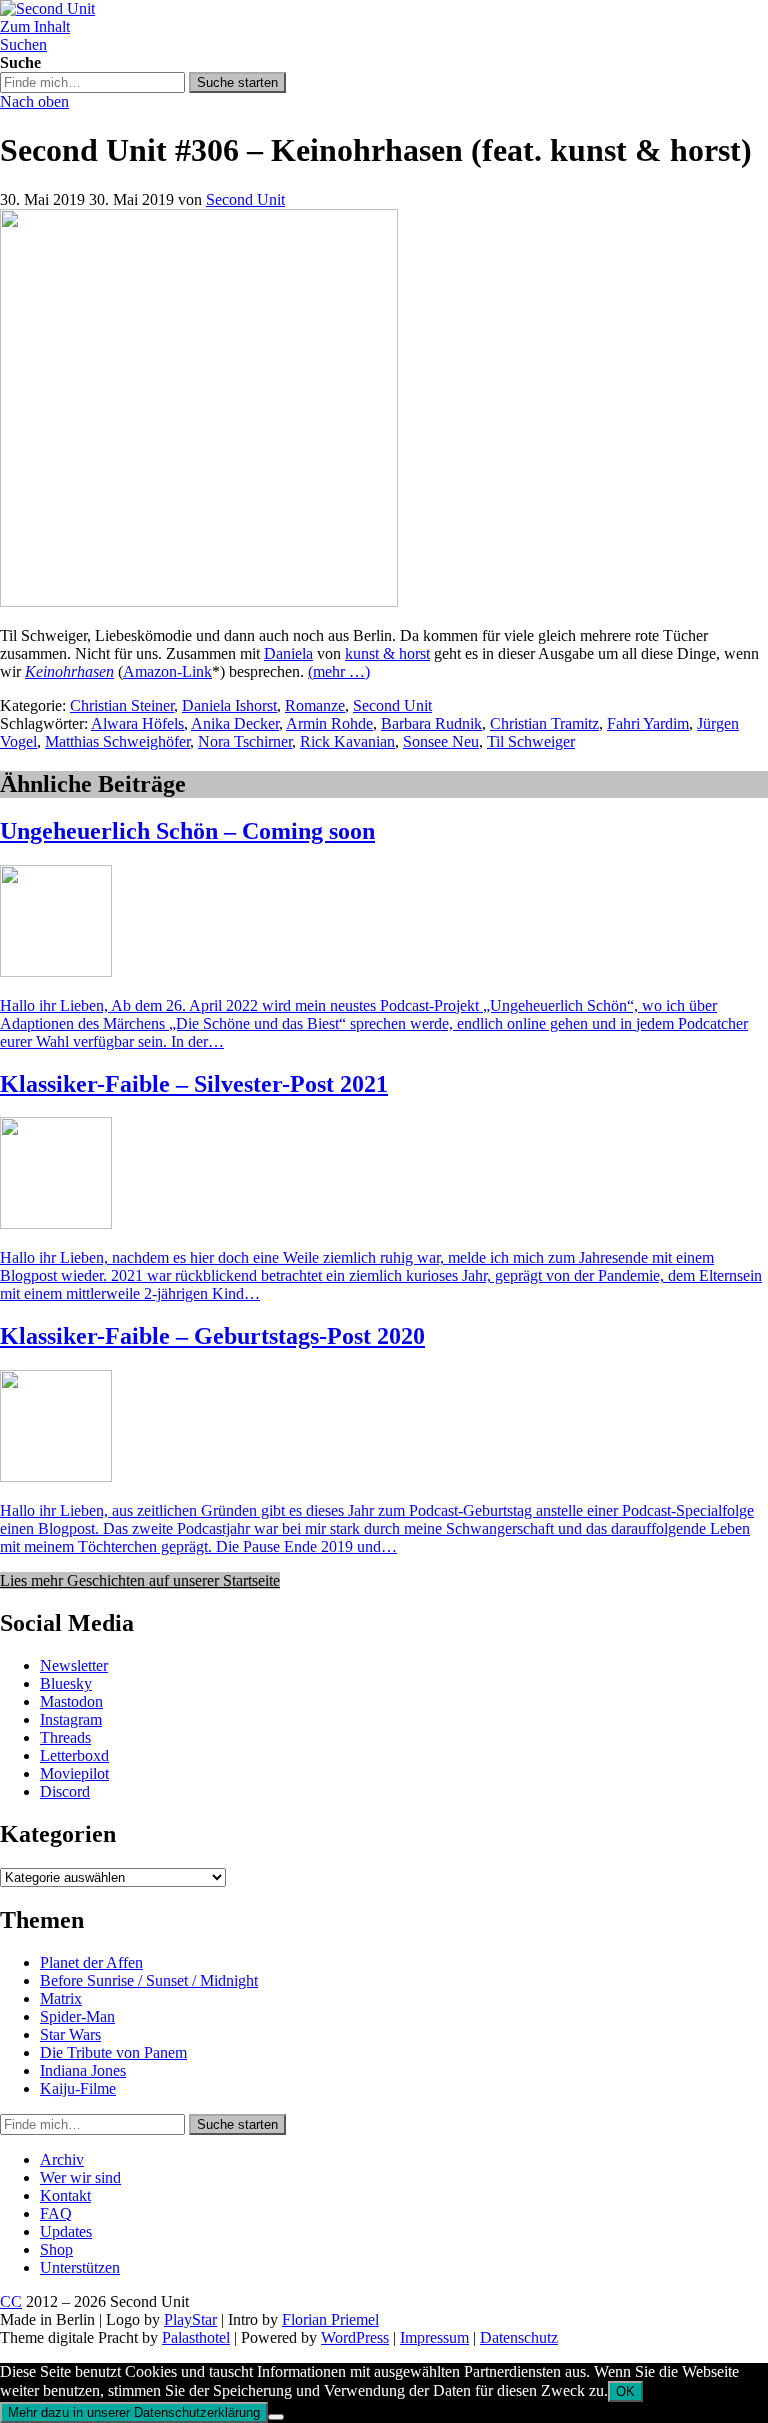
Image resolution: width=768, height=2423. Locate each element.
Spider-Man (77, 2016)
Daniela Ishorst (229, 705)
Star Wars (70, 2034)
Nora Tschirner (245, 741)
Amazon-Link (167, 671)
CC (11, 2301)
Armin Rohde (329, 723)
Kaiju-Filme (78, 2088)
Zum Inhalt (35, 26)
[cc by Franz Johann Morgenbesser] (199, 601)
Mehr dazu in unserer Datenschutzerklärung (134, 2412)
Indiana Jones (83, 2070)
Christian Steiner (122, 705)
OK (625, 2391)
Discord (65, 1791)
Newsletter (74, 1665)
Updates (66, 2231)
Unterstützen (80, 2267)
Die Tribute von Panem (113, 2052)
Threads (65, 1737)
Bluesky (66, 1683)
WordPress (355, 2337)
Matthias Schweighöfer (117, 741)
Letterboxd (74, 1755)
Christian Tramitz (544, 723)
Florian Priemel (330, 2319)
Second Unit (245, 199)
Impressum (434, 2337)
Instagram (71, 1719)
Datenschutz (519, 2337)
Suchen (23, 44)
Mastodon (71, 1701)
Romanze (315, 705)
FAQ (56, 2213)
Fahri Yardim (648, 723)
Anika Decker (235, 723)
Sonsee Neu (441, 741)
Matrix (61, 1998)
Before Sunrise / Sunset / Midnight (149, 1980)
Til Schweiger (531, 741)
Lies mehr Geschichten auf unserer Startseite (140, 1580)
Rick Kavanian (347, 741)
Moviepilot (74, 1773)
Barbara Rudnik (431, 723)
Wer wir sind (80, 2177)
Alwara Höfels (137, 723)
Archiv (62, 2159)
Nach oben (34, 101)
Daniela (288, 653)
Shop (56, 2249)
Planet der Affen (91, 1962)
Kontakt (65, 2195)
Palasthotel (196, 2337)
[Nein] (276, 2417)
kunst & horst (387, 653)
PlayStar (190, 2319)
